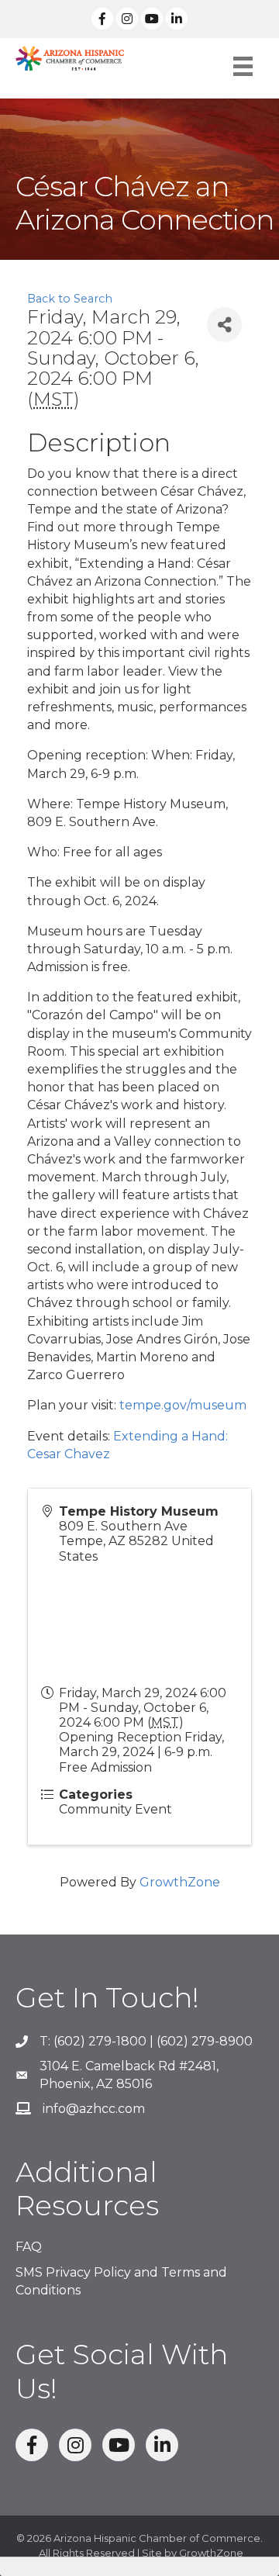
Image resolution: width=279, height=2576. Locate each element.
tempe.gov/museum (183, 1405)
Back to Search (70, 299)
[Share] (224, 325)
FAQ (29, 2247)
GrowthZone (180, 1882)
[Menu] (243, 66)
